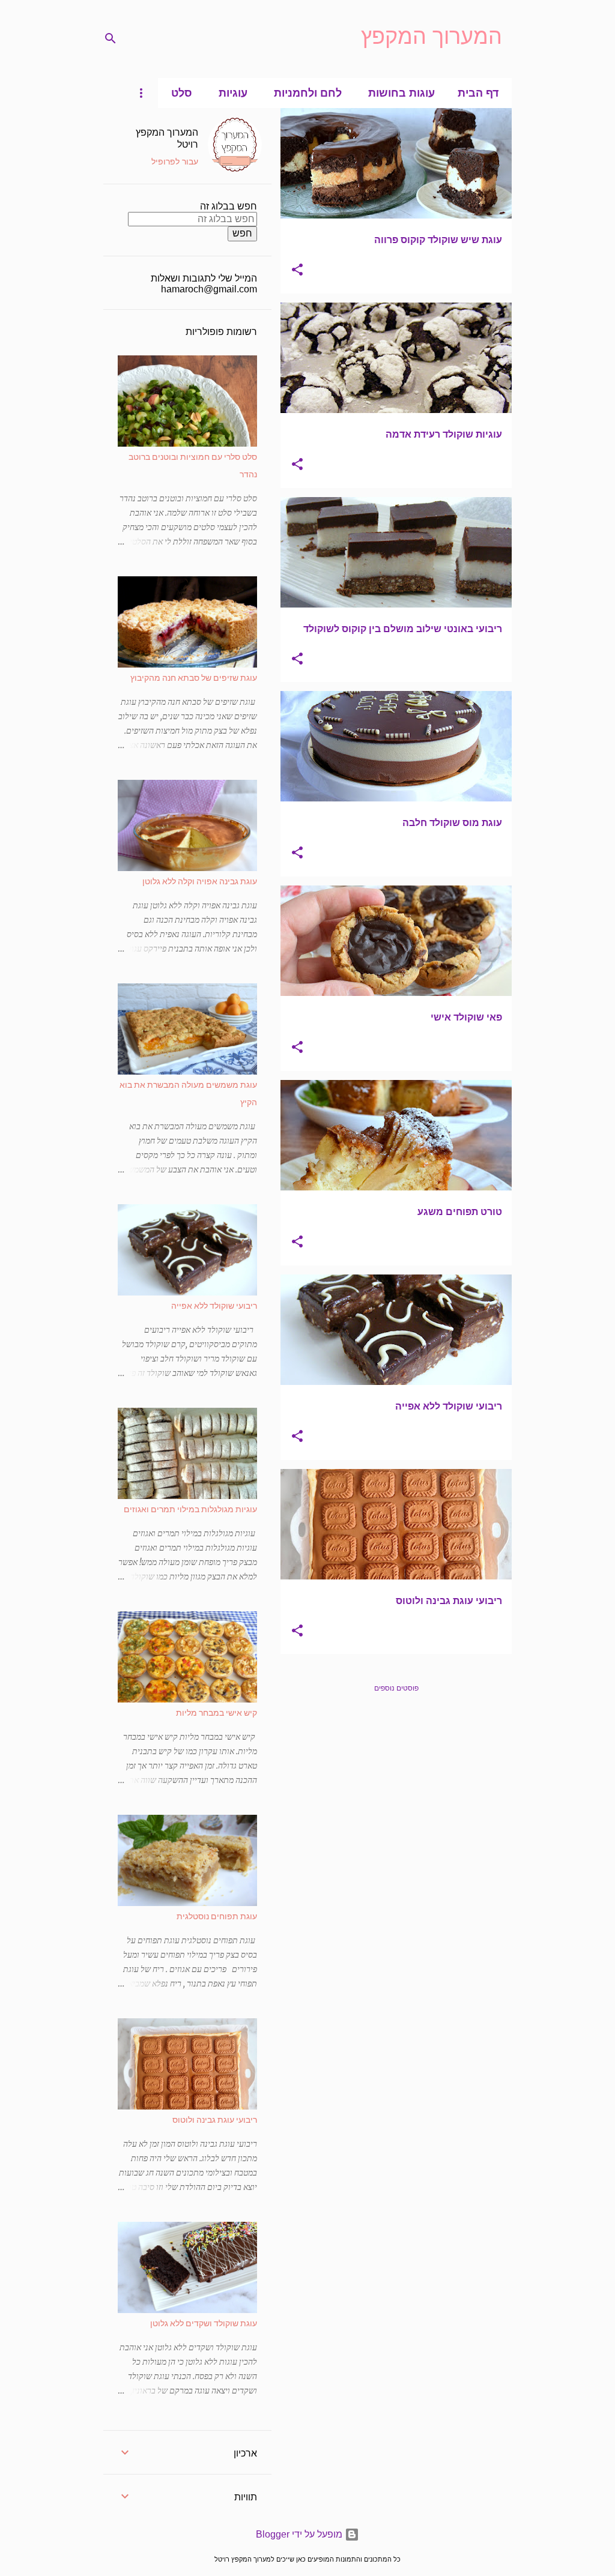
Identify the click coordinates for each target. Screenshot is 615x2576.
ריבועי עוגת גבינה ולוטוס (215, 2119)
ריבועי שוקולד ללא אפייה (214, 1305)
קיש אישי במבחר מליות (217, 1712)
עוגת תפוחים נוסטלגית (217, 1916)
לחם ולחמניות (308, 93)
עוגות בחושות (401, 93)
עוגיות (233, 93)
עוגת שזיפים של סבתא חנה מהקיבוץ (194, 677)
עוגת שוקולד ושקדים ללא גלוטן (204, 2323)
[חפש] (111, 38)
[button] (297, 271)
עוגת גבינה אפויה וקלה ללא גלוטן (200, 881)
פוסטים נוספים (396, 1688)
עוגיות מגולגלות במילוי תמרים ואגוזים (190, 1509)
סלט (182, 93)
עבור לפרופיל (175, 161)
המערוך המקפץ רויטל (167, 137)
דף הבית (478, 93)
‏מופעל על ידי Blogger (300, 2534)
